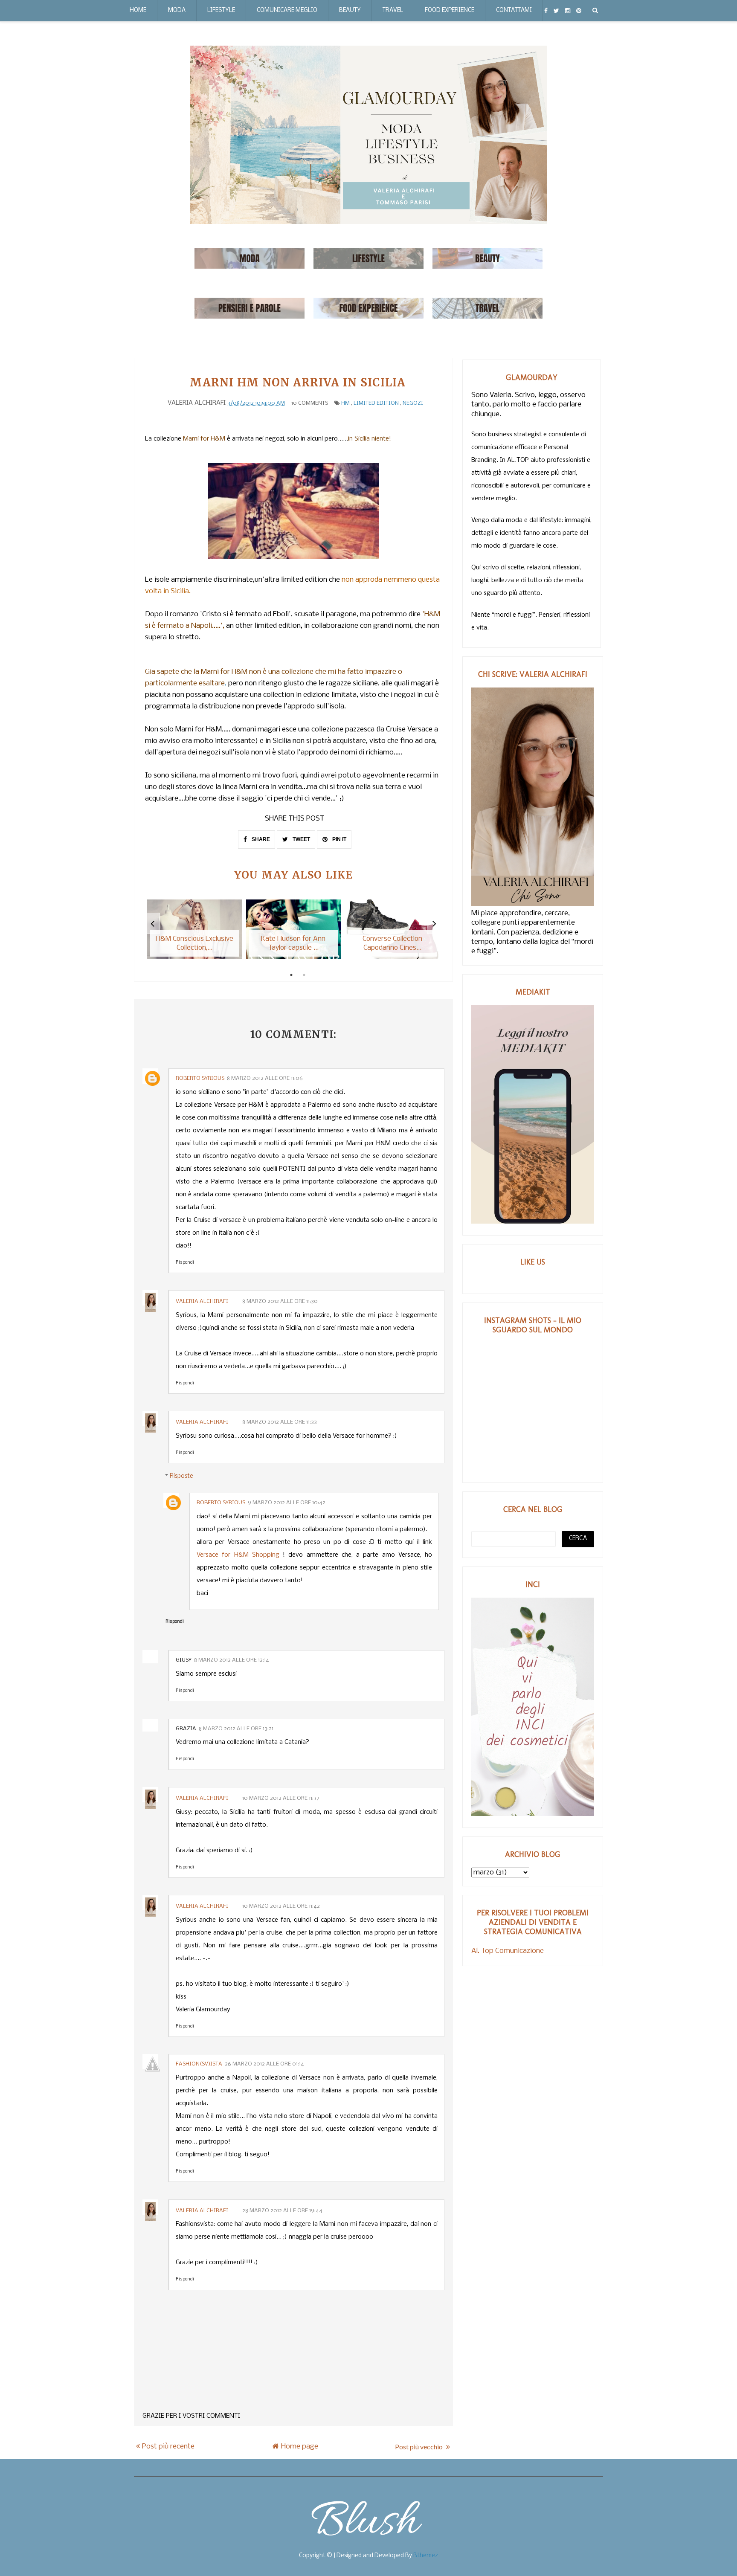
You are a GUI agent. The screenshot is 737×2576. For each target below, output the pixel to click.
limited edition (376, 403)
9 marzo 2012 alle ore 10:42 (287, 1503)
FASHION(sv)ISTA (199, 2064)
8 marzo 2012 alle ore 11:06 (265, 1078)
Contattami (514, 10)
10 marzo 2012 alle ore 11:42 (281, 1906)
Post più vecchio (419, 2447)
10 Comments (310, 403)
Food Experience (450, 10)
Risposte (181, 1476)
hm (345, 403)
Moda (177, 10)
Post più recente (168, 2447)
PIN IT (339, 839)
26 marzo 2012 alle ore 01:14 (264, 2064)
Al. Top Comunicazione (508, 1951)
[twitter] (556, 11)
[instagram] (568, 11)
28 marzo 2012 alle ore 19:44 (282, 2211)
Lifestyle (221, 10)
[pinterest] (579, 11)
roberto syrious (200, 1078)
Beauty (350, 10)
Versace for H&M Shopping (238, 1555)
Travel (393, 10)
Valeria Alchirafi (203, 1301)
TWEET (301, 839)
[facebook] (546, 11)
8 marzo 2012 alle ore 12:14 (232, 1660)
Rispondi (185, 1263)
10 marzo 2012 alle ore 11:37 (281, 1798)
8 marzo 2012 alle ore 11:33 (280, 1422)
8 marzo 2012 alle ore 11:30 (280, 1301)
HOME (138, 10)
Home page (300, 2447)
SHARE (260, 839)
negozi (413, 403)
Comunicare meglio (287, 10)
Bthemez (426, 2556)
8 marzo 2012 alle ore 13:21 (236, 1729)
